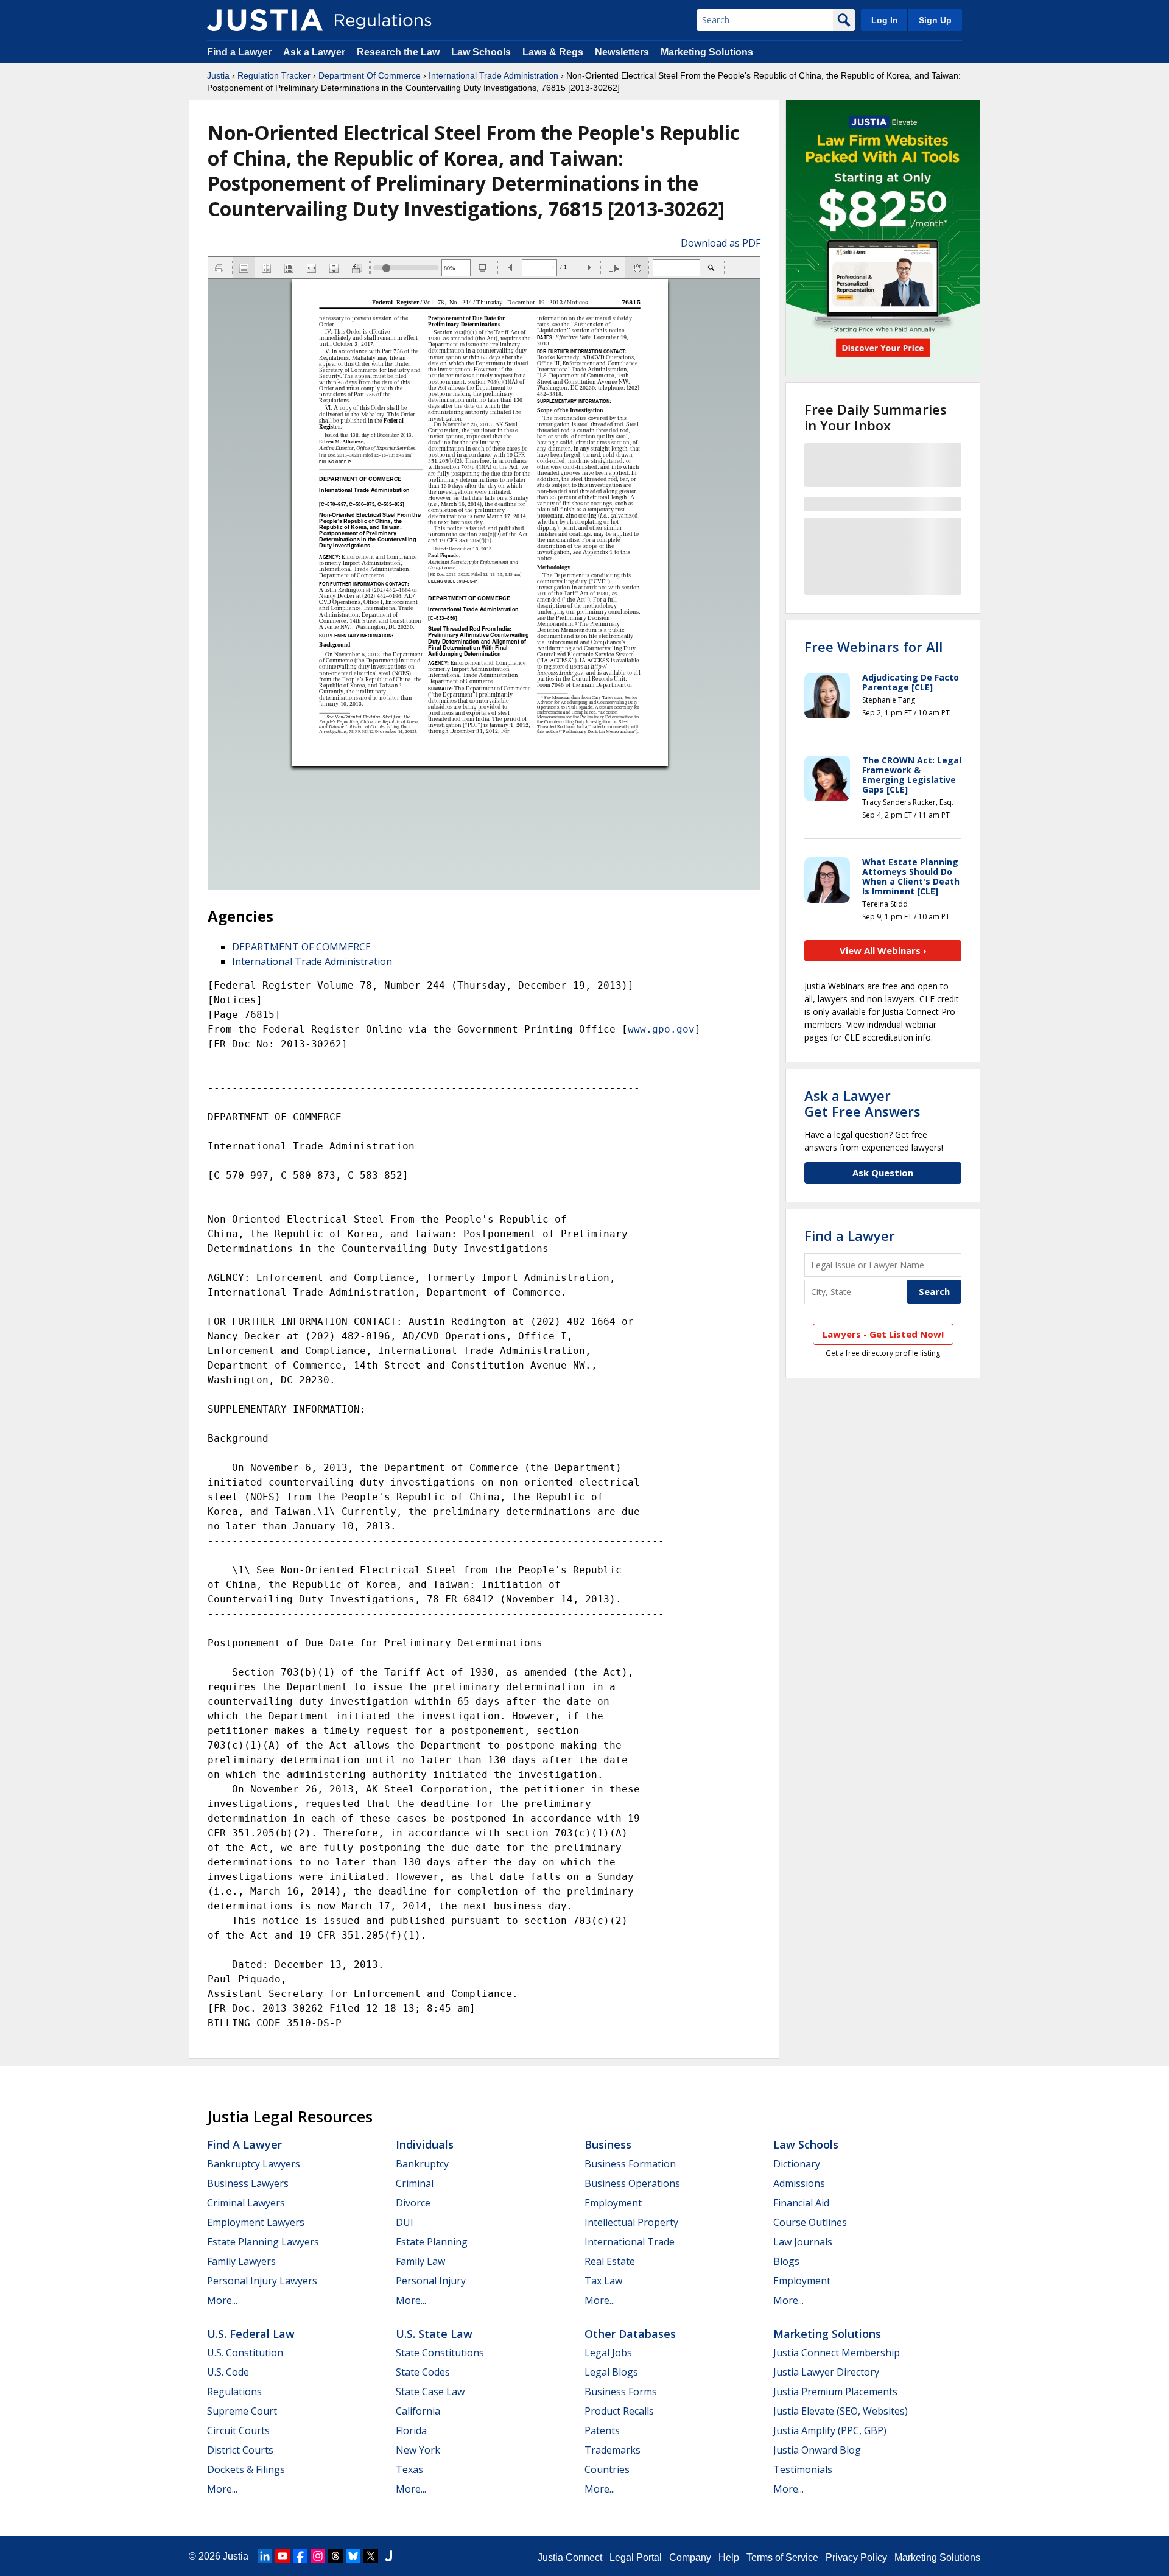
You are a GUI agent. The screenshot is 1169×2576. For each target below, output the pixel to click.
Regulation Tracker (274, 75)
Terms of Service (782, 2557)
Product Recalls (619, 2411)
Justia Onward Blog (817, 2450)
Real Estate (610, 2261)
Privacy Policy (856, 2557)
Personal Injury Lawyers (262, 2281)
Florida (411, 2430)
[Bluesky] (353, 2556)
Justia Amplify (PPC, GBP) (830, 2430)
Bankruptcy (422, 2164)
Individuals (425, 2144)
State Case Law (430, 2392)
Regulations (234, 2392)
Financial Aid (801, 2203)
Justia (218, 75)
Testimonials (803, 2469)
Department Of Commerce (370, 75)
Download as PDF (721, 243)
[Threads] (335, 2556)
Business (608, 2144)
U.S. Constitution (245, 2353)
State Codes (423, 2372)
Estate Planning (432, 2242)
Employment (613, 2203)
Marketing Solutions (707, 52)
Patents (602, 2430)
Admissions (799, 2183)
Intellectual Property (631, 2222)
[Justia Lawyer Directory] (388, 2556)
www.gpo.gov (661, 1029)
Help (729, 2557)
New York (418, 2450)
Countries (607, 2469)
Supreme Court (242, 2411)
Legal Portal (636, 2557)
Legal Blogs (611, 2372)
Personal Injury (431, 2281)
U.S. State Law (434, 2334)
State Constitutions (440, 2353)
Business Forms (621, 2392)
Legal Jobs (608, 2353)
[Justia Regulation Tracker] (265, 20)
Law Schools (481, 52)
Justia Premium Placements (835, 2392)
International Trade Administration (493, 75)
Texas (409, 2469)
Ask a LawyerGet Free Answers (862, 1103)
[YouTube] (283, 2556)
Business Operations (632, 2183)
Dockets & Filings (246, 2469)
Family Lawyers (241, 2261)
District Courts (240, 2450)
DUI (405, 2222)
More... (222, 2300)
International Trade (630, 2242)
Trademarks (613, 2450)
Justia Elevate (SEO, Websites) (841, 2411)
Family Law (420, 2261)
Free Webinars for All (873, 647)
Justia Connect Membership (837, 2353)
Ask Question (883, 1173)
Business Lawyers (248, 2183)
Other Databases (630, 2334)
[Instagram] (318, 2556)
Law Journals (803, 2242)
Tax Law (603, 2281)
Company (690, 2557)
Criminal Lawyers (246, 2203)
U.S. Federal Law (251, 2334)
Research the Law (398, 52)
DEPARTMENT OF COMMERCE (301, 947)
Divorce (413, 2203)
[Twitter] (371, 2556)
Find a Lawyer (239, 52)
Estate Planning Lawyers (263, 2242)
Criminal (415, 2183)
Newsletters (622, 52)
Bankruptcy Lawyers (254, 2164)
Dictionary (797, 2164)
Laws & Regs (553, 52)
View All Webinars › (883, 950)
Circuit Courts (238, 2430)
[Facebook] (300, 2556)
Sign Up (935, 20)
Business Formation (630, 2164)
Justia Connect (570, 2557)
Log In (885, 20)
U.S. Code (228, 2372)
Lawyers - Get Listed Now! (883, 1334)
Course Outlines (810, 2222)
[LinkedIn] (265, 2556)
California (418, 2411)
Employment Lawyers (256, 2222)
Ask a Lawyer (315, 52)
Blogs (786, 2261)
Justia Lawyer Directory (826, 2372)
